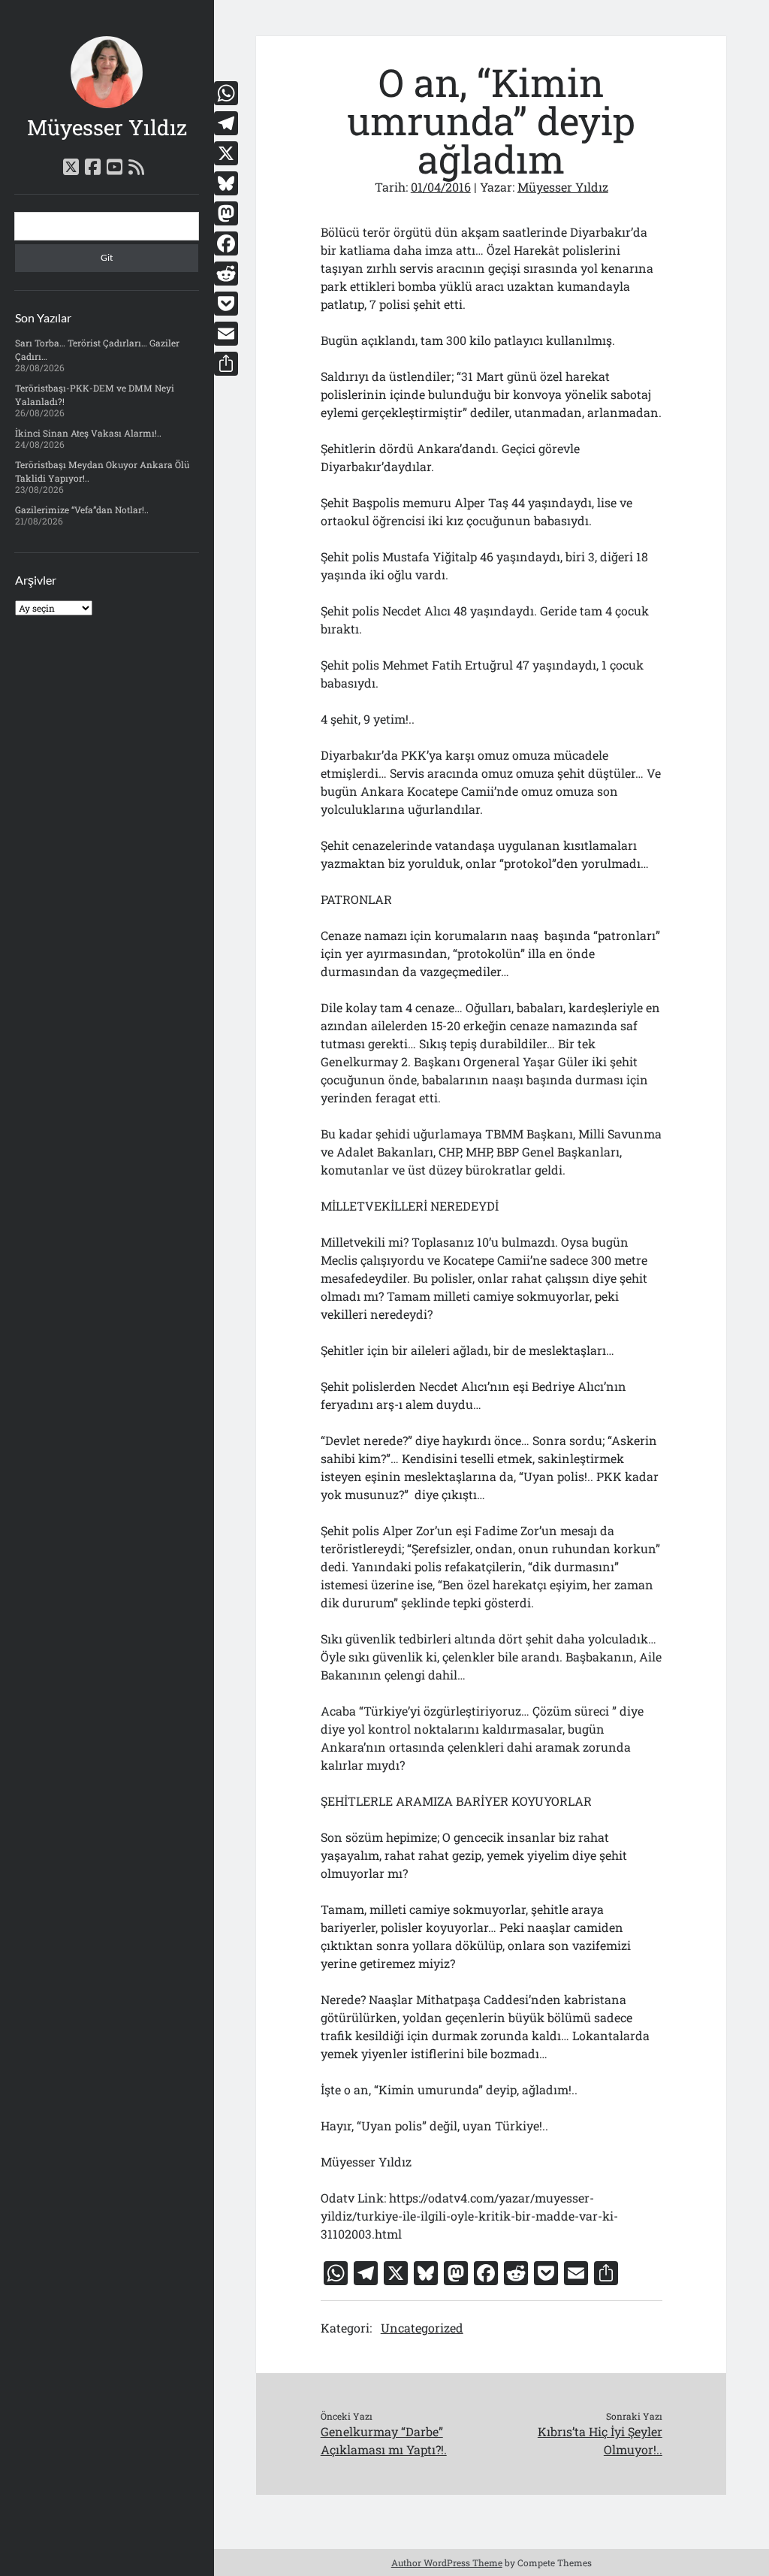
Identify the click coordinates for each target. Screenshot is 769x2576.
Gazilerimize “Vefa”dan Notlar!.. (82, 509)
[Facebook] (226, 243)
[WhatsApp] (226, 93)
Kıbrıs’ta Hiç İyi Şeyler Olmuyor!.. (600, 2440)
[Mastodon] (226, 213)
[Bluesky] (226, 183)
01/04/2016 (441, 187)
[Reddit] (226, 274)
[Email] (226, 334)
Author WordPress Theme (447, 2562)
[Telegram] (226, 123)
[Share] (226, 364)
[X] (226, 153)
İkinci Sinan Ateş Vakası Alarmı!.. (88, 433)
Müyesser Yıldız (107, 127)
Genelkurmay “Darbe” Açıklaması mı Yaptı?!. (384, 2440)
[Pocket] (226, 304)
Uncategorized (422, 2328)
